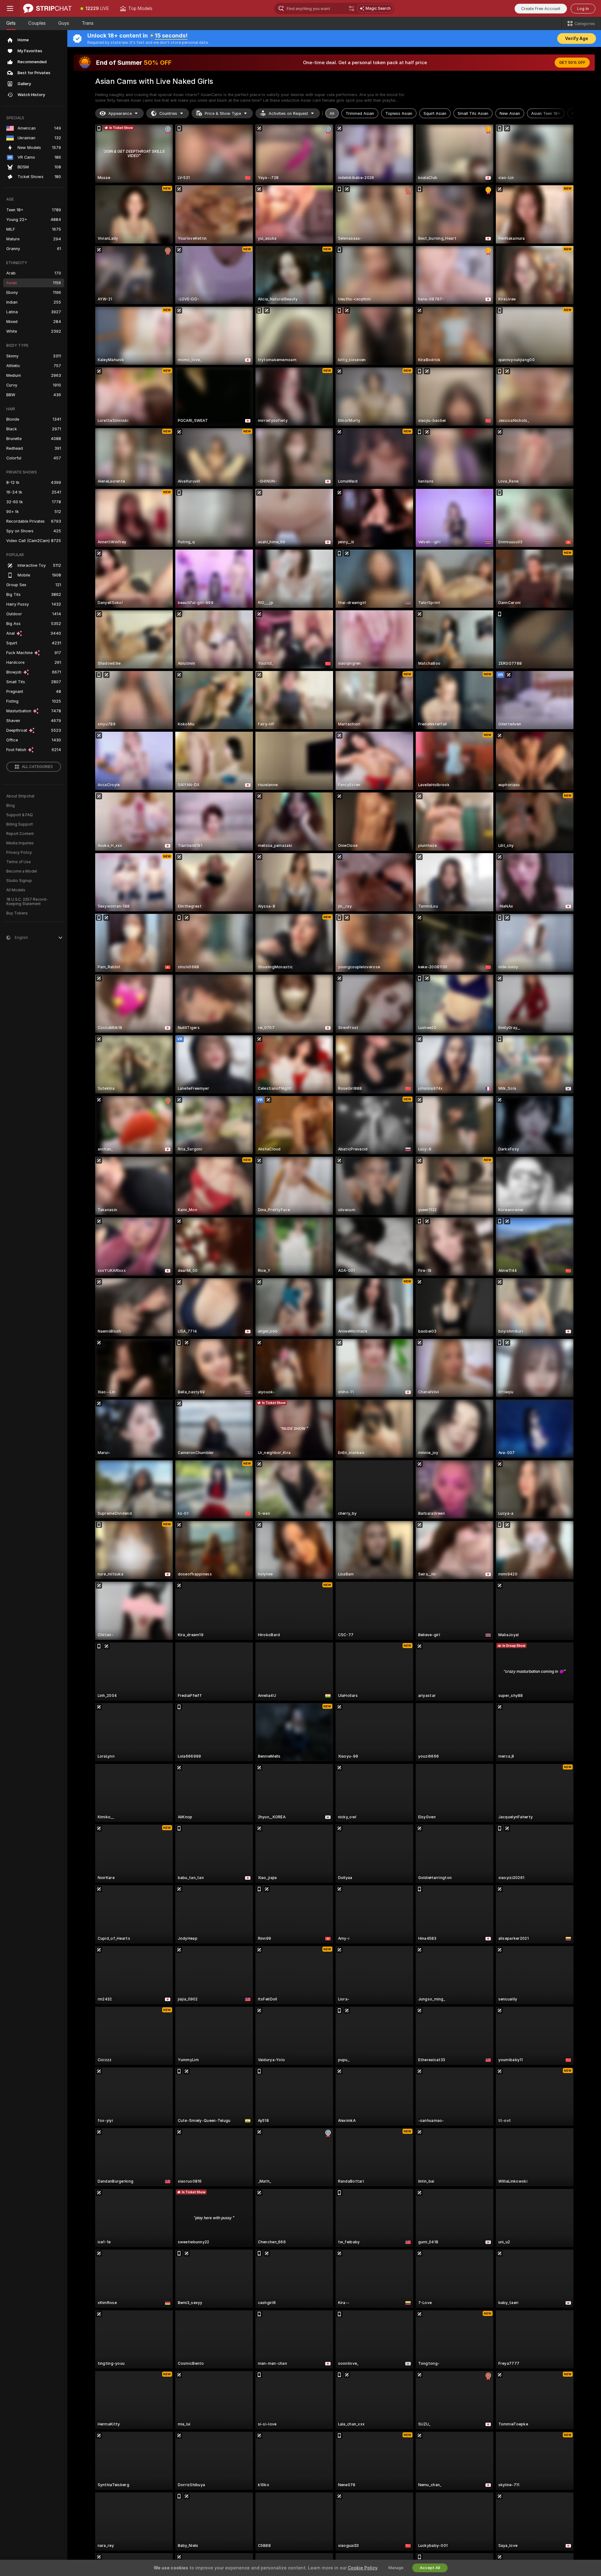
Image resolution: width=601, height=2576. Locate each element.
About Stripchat (20, 796)
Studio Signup (19, 881)
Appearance (120, 113)
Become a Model (22, 871)
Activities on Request (288, 113)
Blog (10, 806)
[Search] (352, 8)
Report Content (20, 834)
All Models (16, 890)
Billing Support (20, 824)
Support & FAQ (20, 815)
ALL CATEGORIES (37, 767)
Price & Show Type (223, 113)
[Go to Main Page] (47, 8)
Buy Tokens (17, 913)
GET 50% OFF (572, 63)
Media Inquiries (20, 843)
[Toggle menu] (10, 8)
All (332, 113)
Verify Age (577, 38)
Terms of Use (18, 862)
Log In (583, 9)
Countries (168, 113)
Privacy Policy (19, 853)
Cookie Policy (362, 2568)
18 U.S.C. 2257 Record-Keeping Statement (27, 902)
